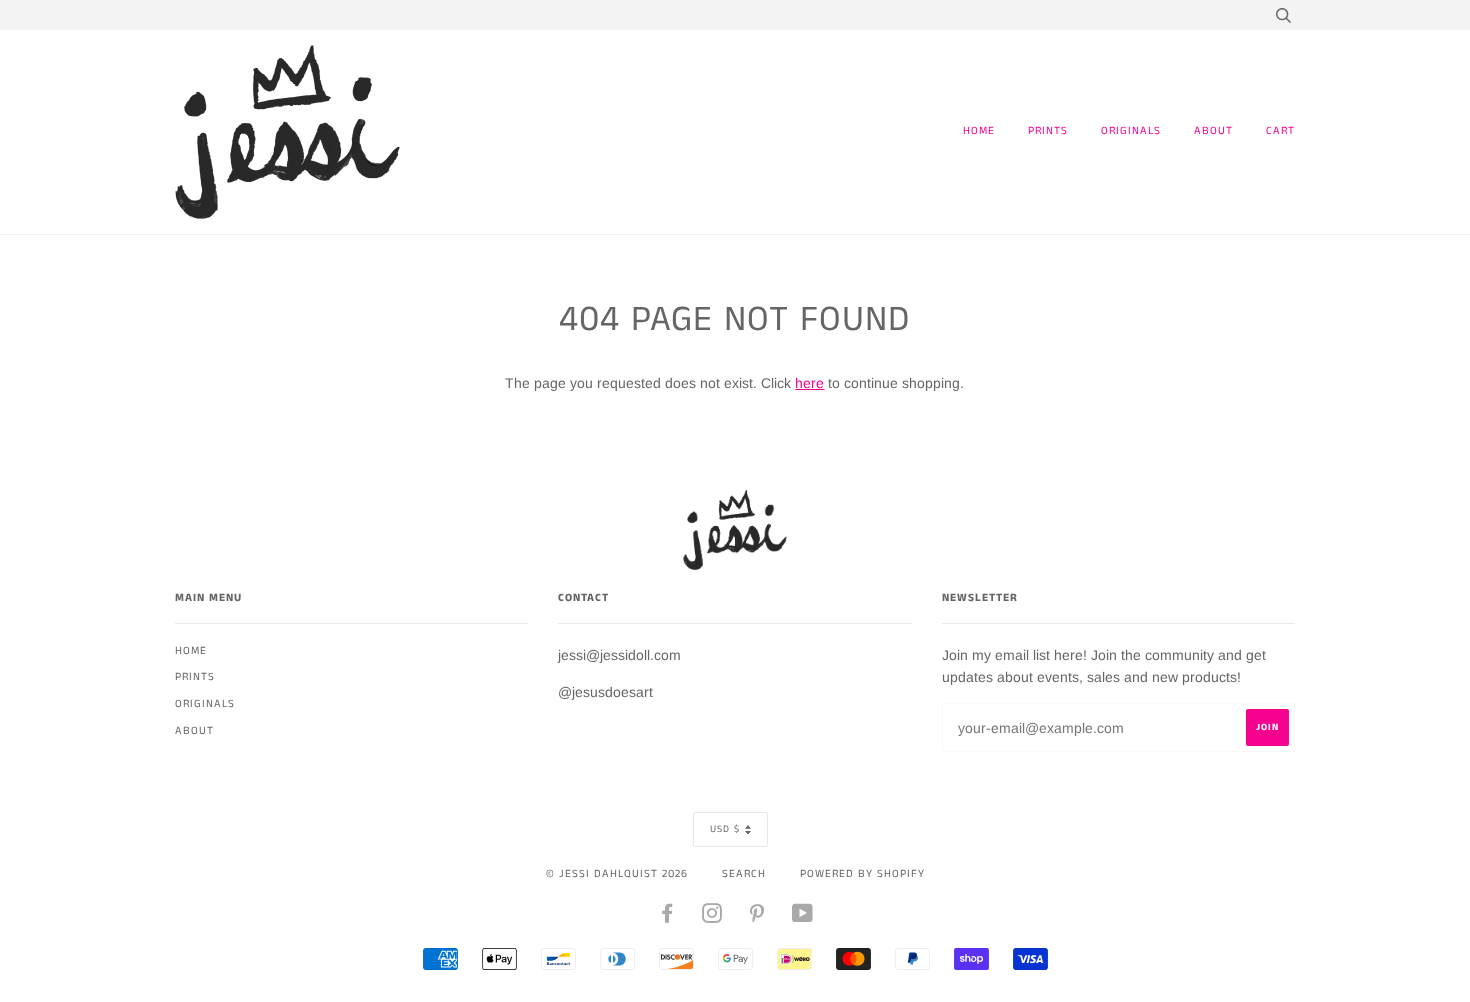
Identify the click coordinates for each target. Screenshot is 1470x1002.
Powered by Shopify (862, 874)
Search (744, 874)
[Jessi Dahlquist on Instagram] (712, 918)
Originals (1131, 131)
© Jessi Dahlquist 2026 (617, 874)
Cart (1280, 131)
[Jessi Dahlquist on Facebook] (667, 918)
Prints (1048, 131)
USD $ (725, 829)
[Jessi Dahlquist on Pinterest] (757, 918)
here (809, 383)
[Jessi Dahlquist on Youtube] (803, 918)
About (1213, 131)
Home (979, 131)
